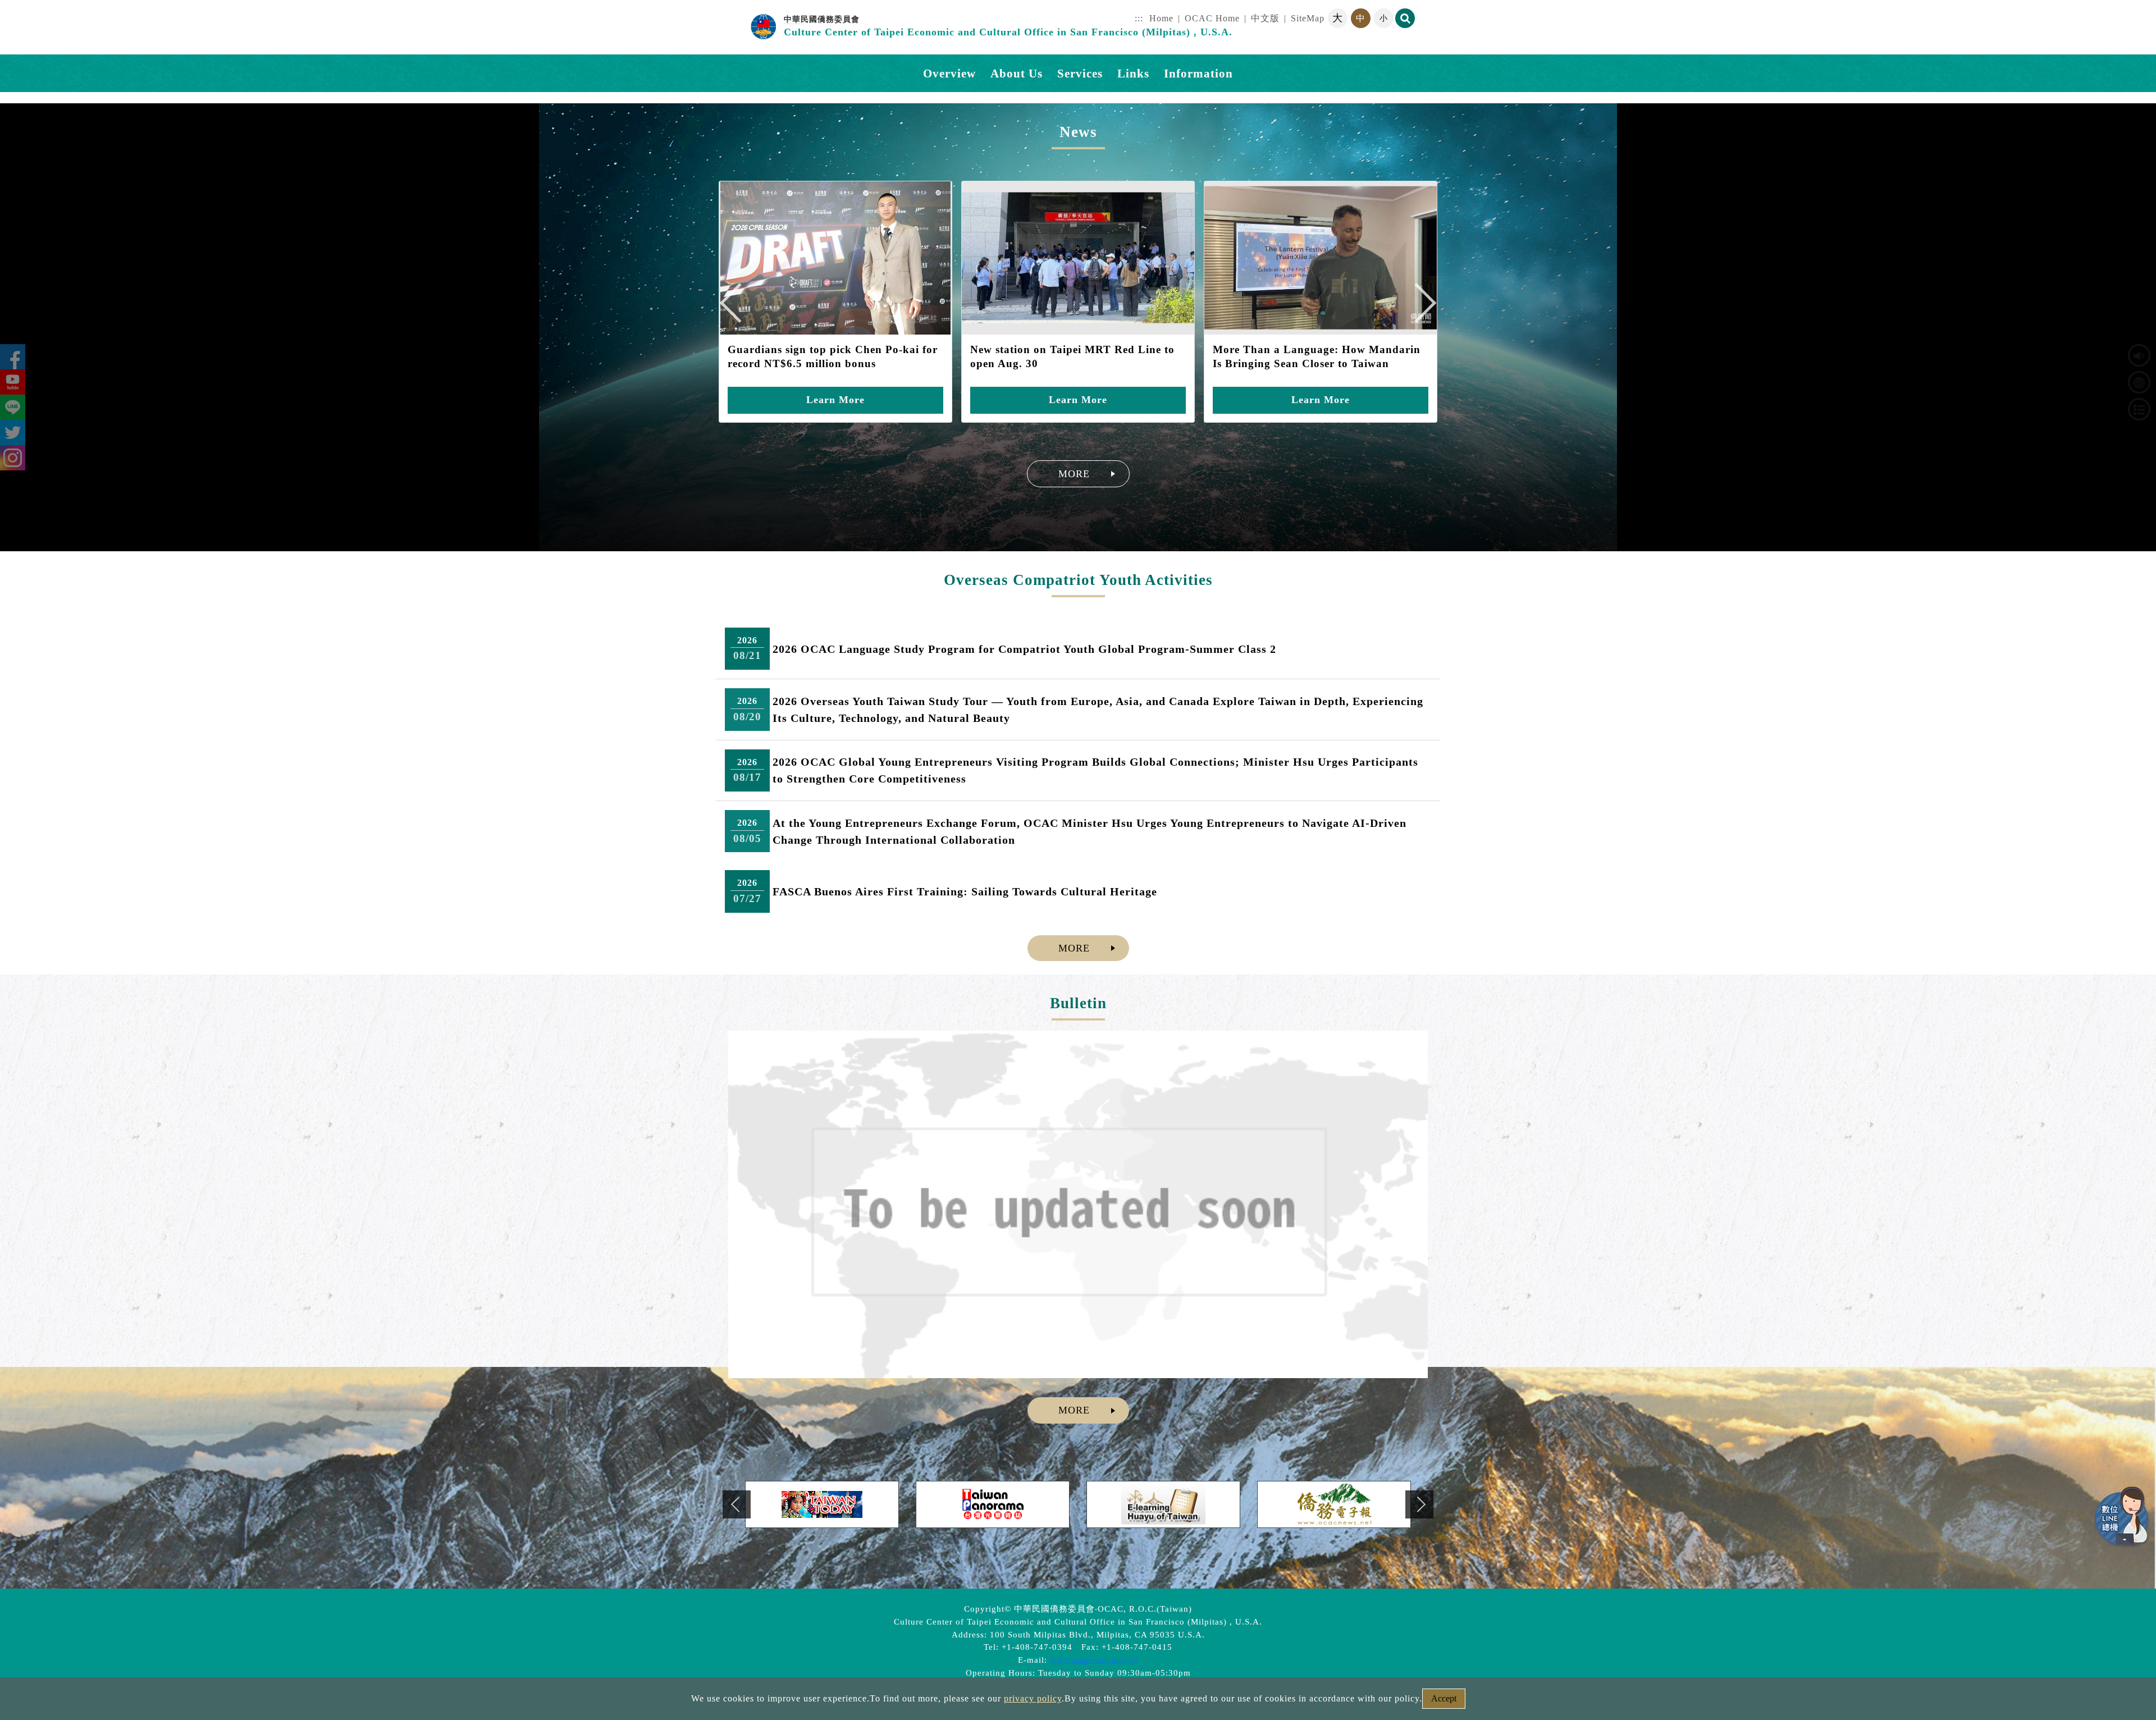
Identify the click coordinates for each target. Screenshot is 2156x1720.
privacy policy (1033, 1698)
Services (1080, 73)
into (8, 6)
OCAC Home (1212, 18)
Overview (949, 73)
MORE (1074, 474)
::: (1139, 18)
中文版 (1265, 18)
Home (1161, 18)
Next (1422, 309)
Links (1133, 73)
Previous (745, 309)
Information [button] (1198, 73)
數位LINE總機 (2122, 1517)
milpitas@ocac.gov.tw (1094, 1660)
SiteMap (1308, 18)
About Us (1017, 73)
